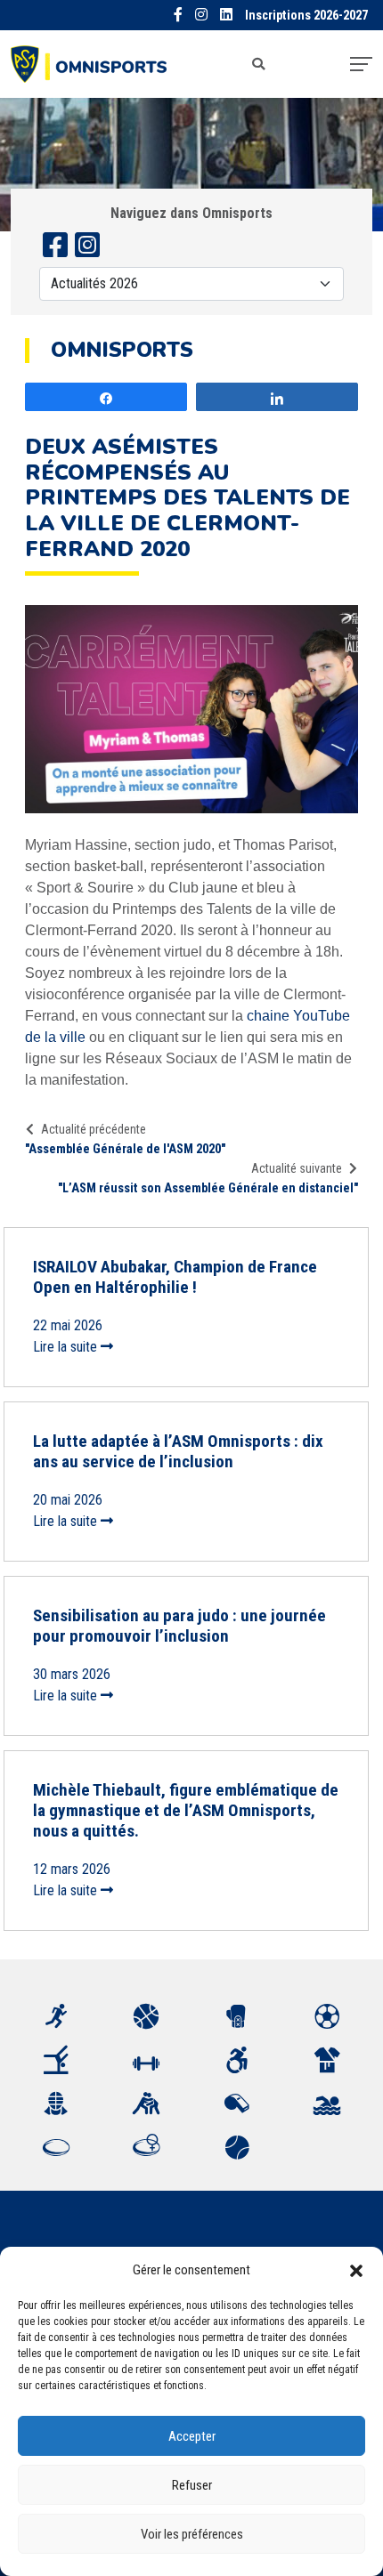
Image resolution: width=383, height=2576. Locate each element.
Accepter (192, 2436)
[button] (356, 2270)
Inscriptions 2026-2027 (306, 16)
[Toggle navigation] (361, 64)
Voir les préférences (192, 2534)
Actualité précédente (94, 1129)
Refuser (192, 2485)
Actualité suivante (297, 1168)
